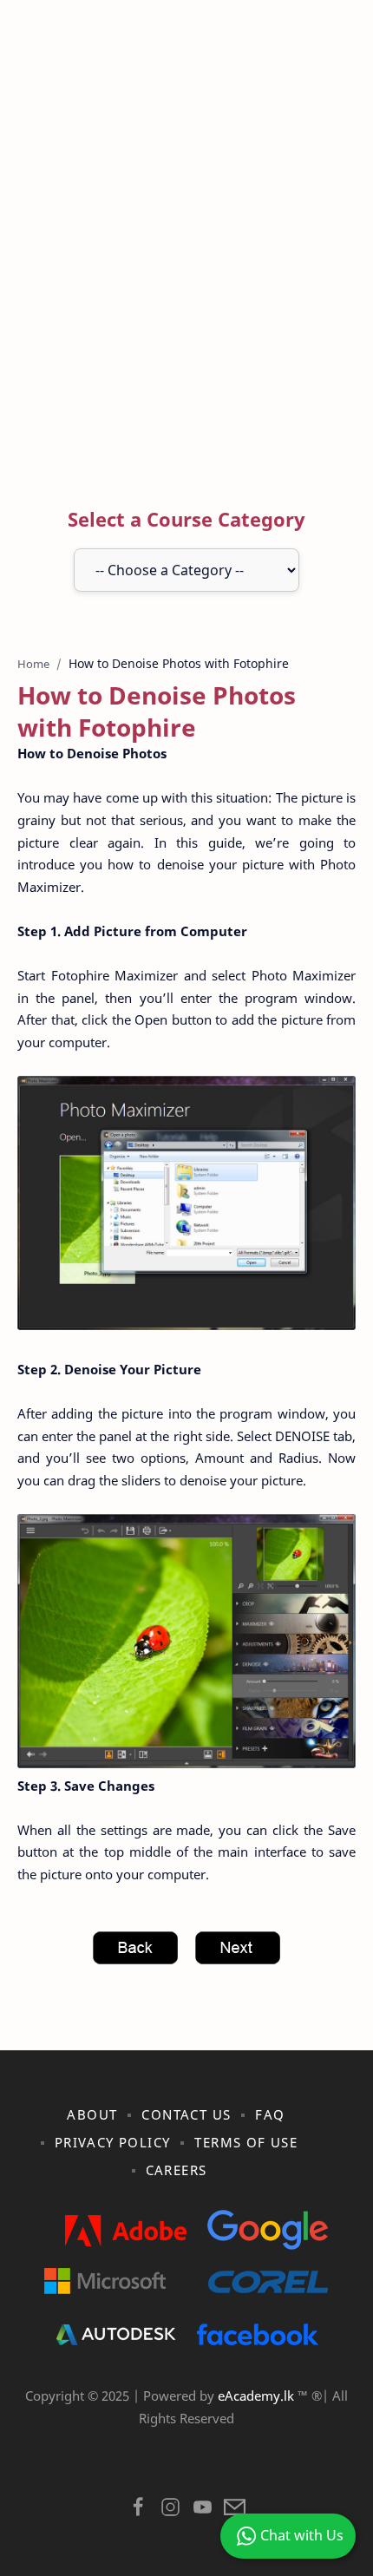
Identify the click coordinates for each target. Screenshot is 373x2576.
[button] (138, 2511)
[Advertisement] (186, 257)
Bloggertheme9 (301, 2462)
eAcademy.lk (258, 2396)
